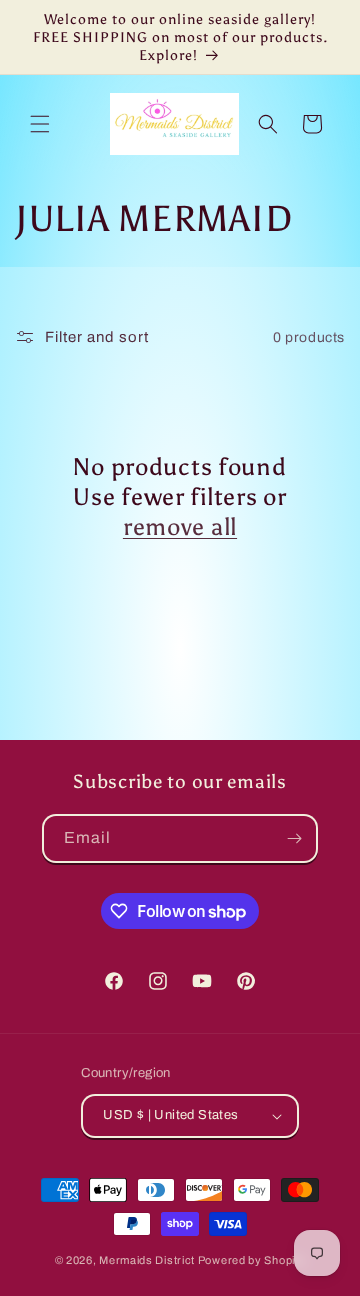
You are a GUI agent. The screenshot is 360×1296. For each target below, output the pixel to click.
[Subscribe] (294, 838)
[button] (40, 124)
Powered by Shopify (252, 1260)
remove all (180, 526)
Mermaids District (147, 1260)
